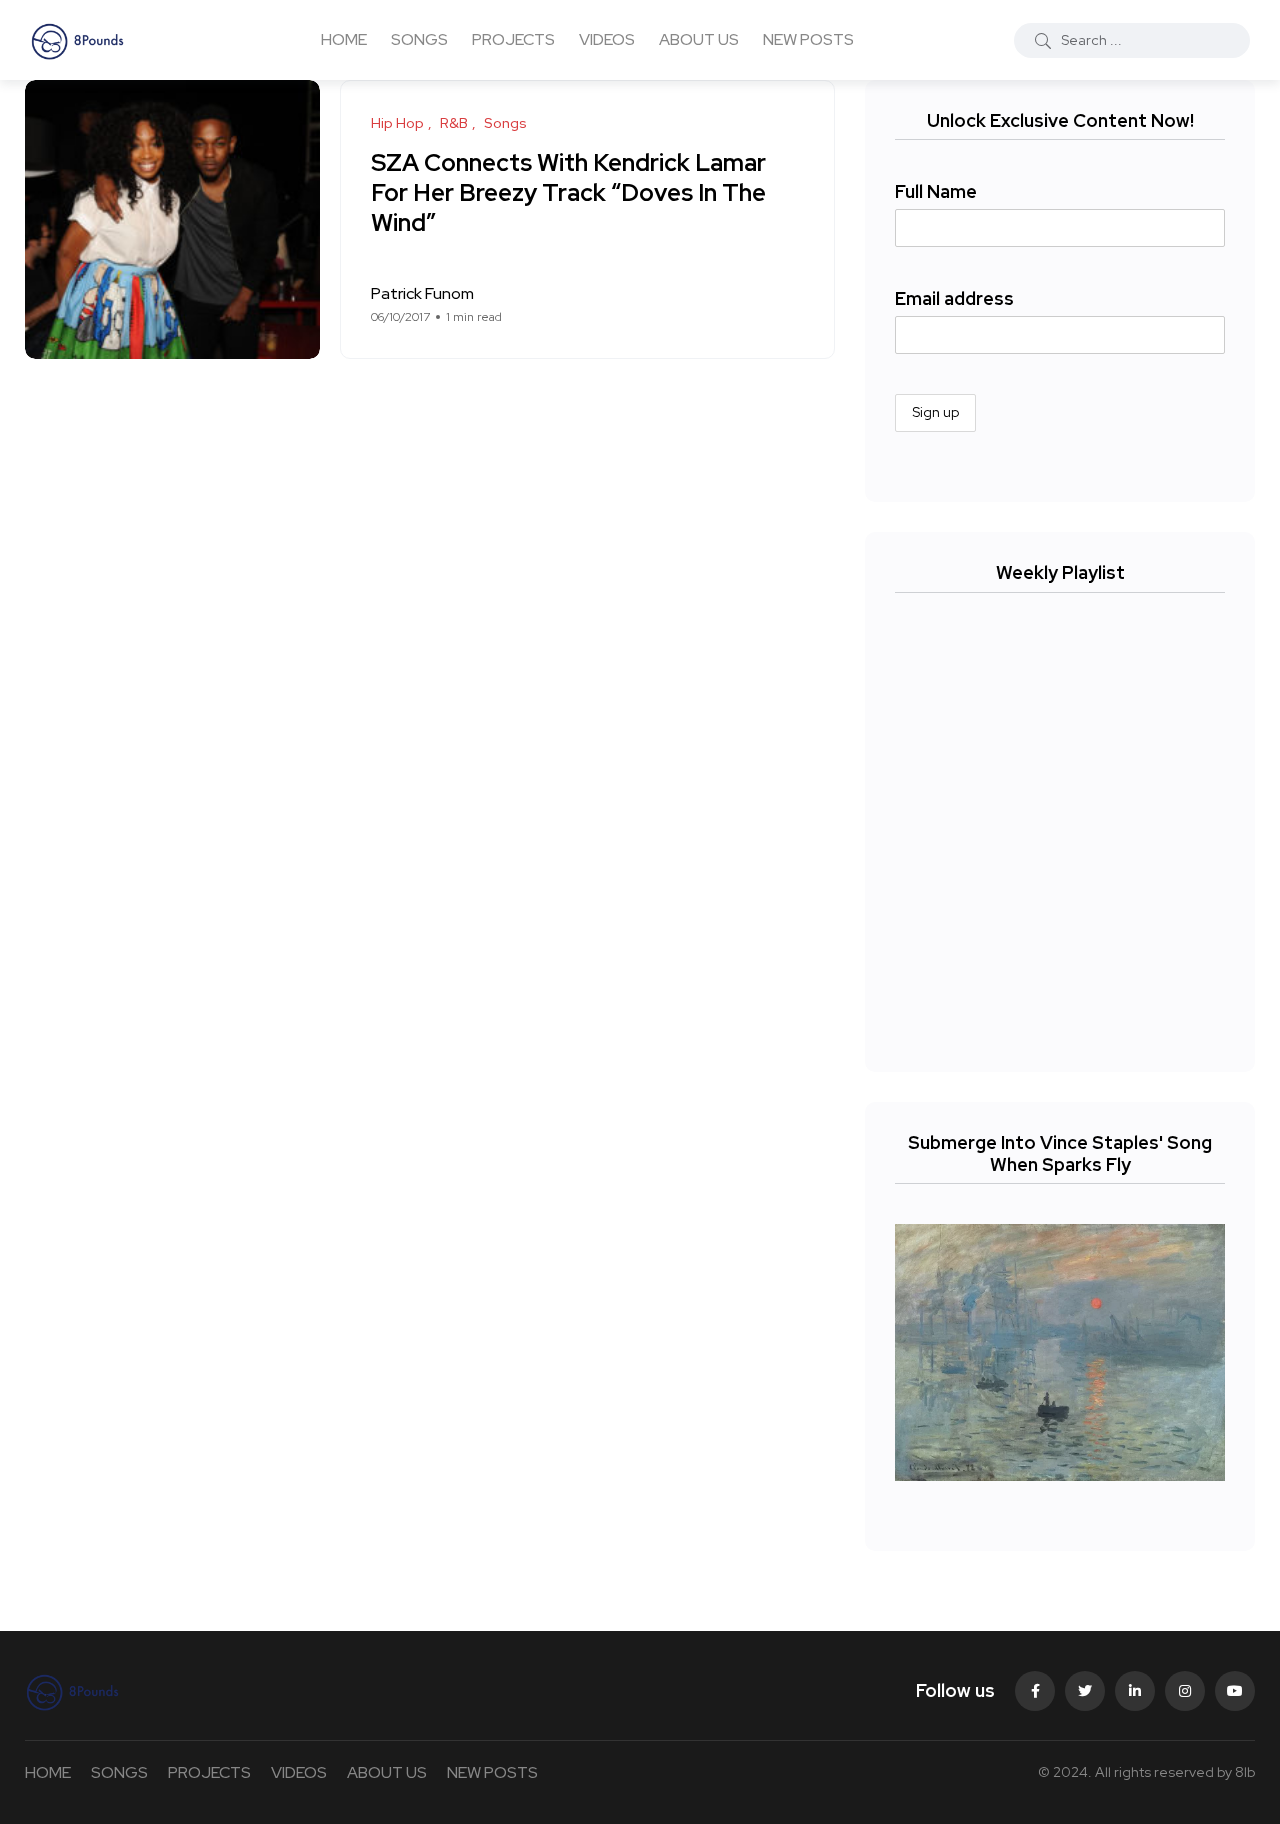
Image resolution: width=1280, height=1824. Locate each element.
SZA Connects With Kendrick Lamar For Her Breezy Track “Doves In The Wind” (568, 192)
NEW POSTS (808, 39)
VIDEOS (607, 39)
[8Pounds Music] (78, 40)
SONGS (419, 39)
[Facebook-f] (1035, 1691)
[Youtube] (1235, 1691)
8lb (1245, 1772)
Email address (954, 298)
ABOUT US (699, 39)
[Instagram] (1185, 1691)
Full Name (936, 191)
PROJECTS (513, 39)
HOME (344, 39)
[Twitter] (1085, 1691)
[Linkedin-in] (1135, 1691)
